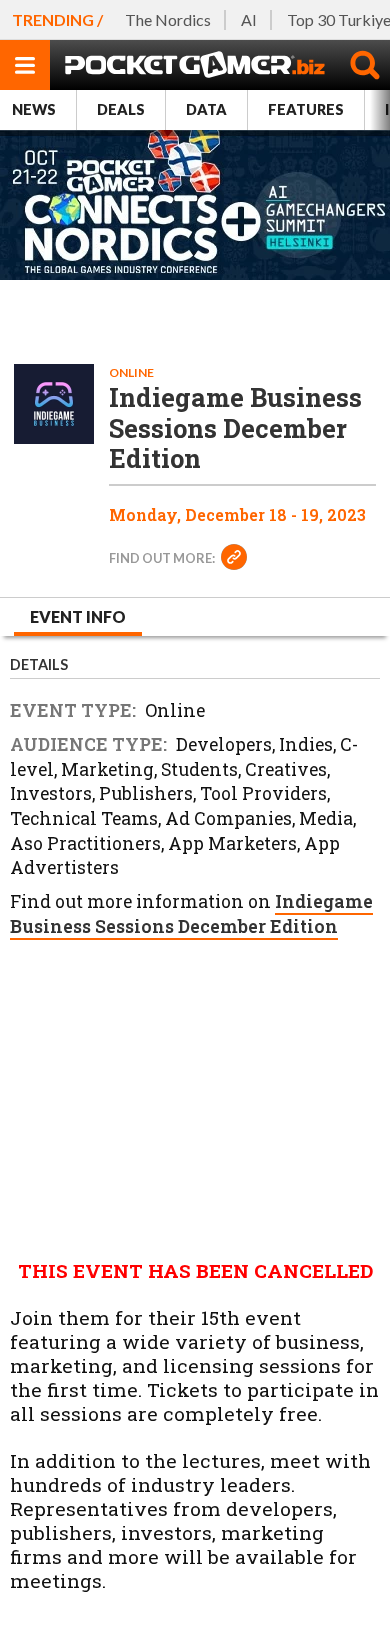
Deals (121, 109)
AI (249, 19)
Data (206, 109)
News (34, 109)
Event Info (78, 616)
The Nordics (168, 19)
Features (306, 109)
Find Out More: (163, 558)
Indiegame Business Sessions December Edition (191, 914)
